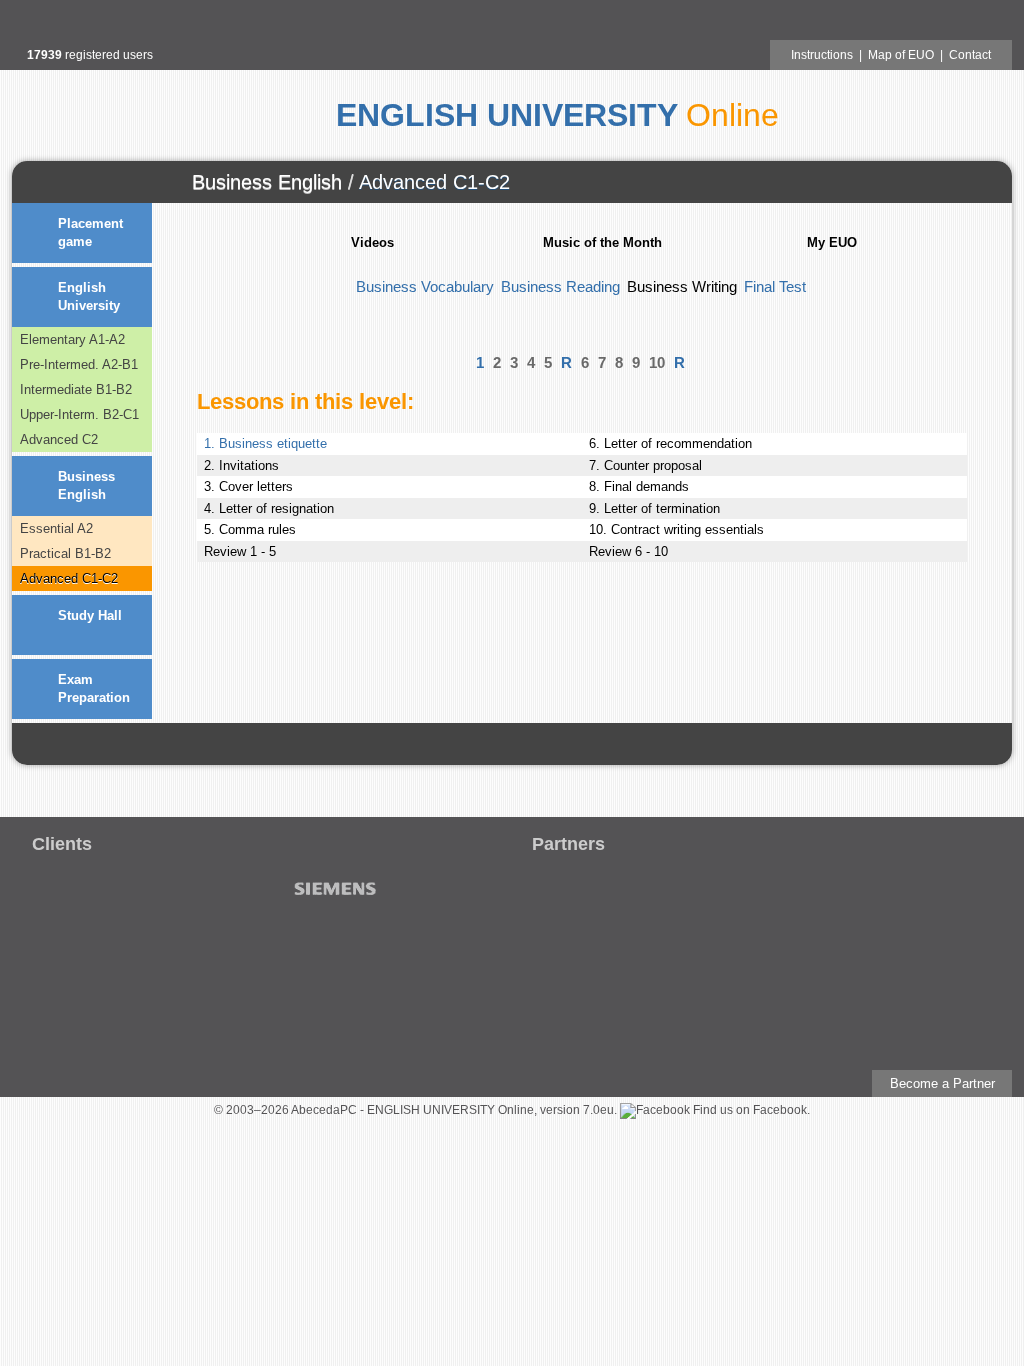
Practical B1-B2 (65, 553)
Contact (970, 55)
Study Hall (90, 615)
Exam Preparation (94, 688)
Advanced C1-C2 (434, 182)
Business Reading (560, 286)
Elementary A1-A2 (72, 339)
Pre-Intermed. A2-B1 (79, 364)
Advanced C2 (59, 439)
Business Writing (682, 286)
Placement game (90, 232)
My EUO (832, 242)
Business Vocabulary (425, 286)
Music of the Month (602, 242)
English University (89, 296)
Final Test (775, 286)
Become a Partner (942, 1083)
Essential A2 (56, 528)
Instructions (822, 55)
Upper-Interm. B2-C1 (79, 414)
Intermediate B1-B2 (76, 389)
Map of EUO (901, 55)
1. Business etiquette (265, 443)
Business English (267, 182)
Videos (372, 242)
